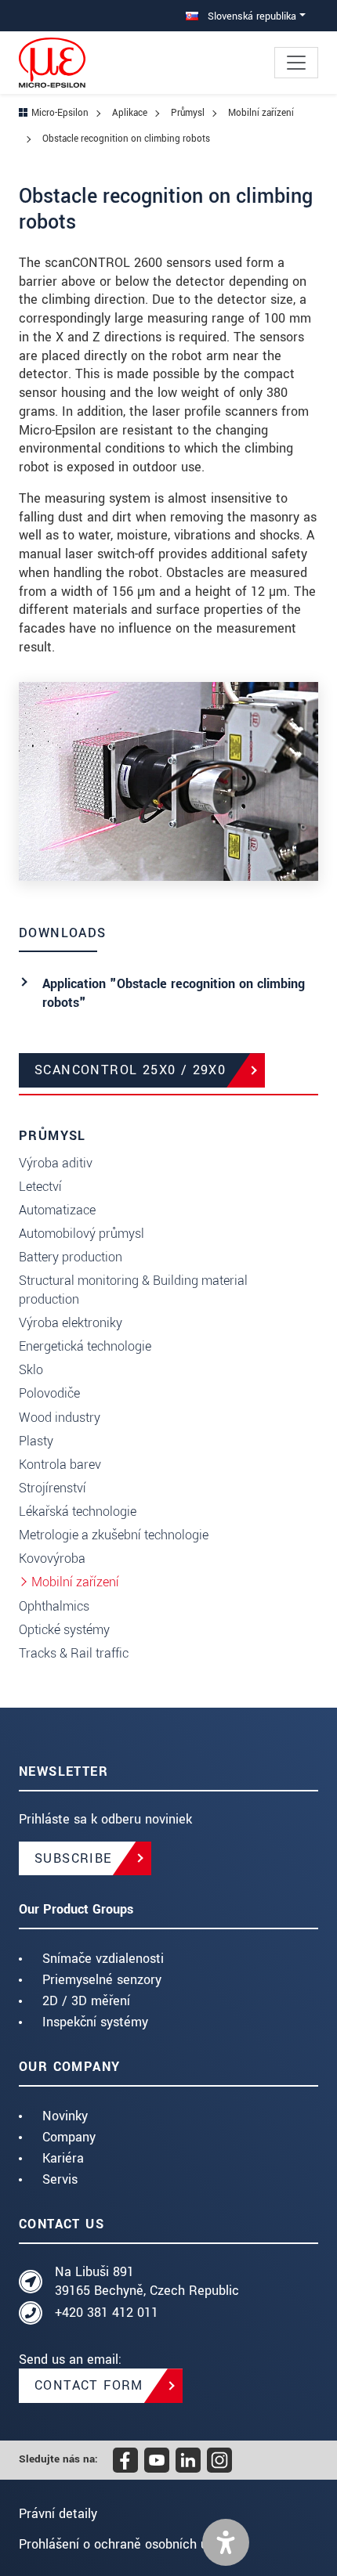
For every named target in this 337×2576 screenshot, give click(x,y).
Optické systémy (64, 1630)
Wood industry (60, 1418)
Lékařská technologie (78, 1512)
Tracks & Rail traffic (74, 1653)
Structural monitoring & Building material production (133, 1290)
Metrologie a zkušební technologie (114, 1535)
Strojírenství (53, 1488)
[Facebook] (125, 2460)
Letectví (40, 1187)
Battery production (71, 1257)
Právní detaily (58, 2514)
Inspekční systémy (95, 2022)
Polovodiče (49, 1393)
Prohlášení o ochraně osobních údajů (125, 2544)
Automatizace (57, 1210)
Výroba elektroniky (71, 1323)
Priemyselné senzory (102, 1980)
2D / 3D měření (86, 2001)
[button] (226, 2542)
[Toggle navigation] (296, 63)
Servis (60, 2179)
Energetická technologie (85, 1346)
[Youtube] (157, 2460)
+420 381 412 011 (107, 2313)
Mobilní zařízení (75, 1582)
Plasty (36, 1441)
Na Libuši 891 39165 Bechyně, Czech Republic (147, 2281)
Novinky (65, 2116)
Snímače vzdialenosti (103, 1959)
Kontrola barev (60, 1465)
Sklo (31, 1370)
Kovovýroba (52, 1559)
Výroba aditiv (56, 1163)
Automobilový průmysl (82, 1234)
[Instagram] (219, 2460)
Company (69, 2137)
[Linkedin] (188, 2460)
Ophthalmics (54, 1606)
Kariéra (63, 2158)
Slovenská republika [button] (250, 16)
